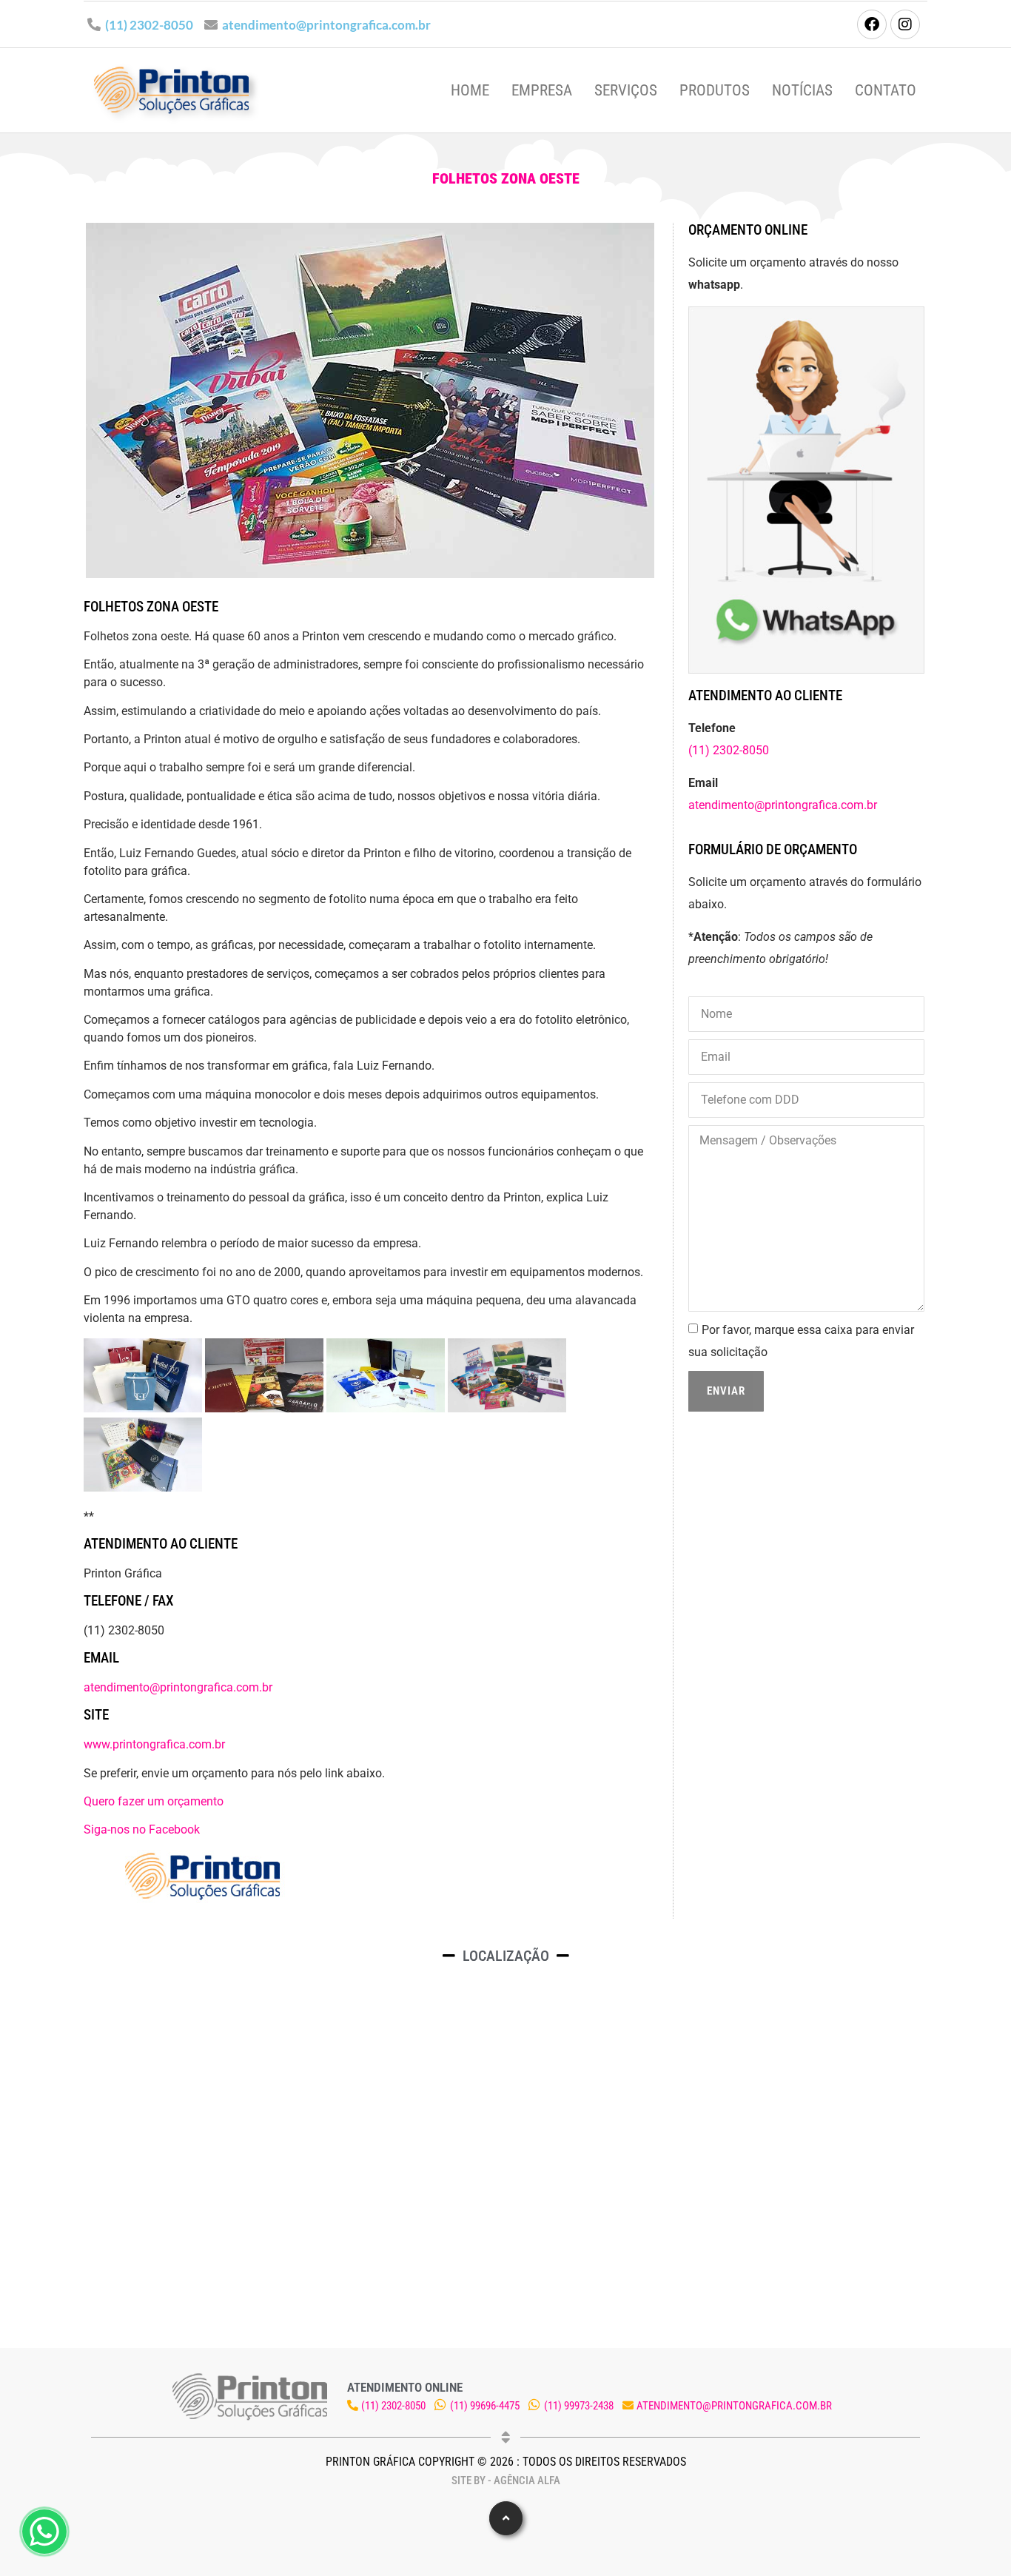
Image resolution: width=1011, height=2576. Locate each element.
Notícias (802, 90)
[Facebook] (872, 24)
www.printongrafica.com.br (154, 1744)
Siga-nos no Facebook (142, 1829)
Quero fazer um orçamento (154, 1801)
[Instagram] (905, 24)
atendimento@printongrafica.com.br (326, 25)
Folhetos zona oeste (506, 178)
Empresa (542, 90)
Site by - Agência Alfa (506, 2481)
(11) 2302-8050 (149, 25)
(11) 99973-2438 (579, 2406)
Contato (886, 90)
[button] (506, 2518)
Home (470, 90)
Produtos (715, 90)
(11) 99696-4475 (485, 2406)
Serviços (626, 90)
